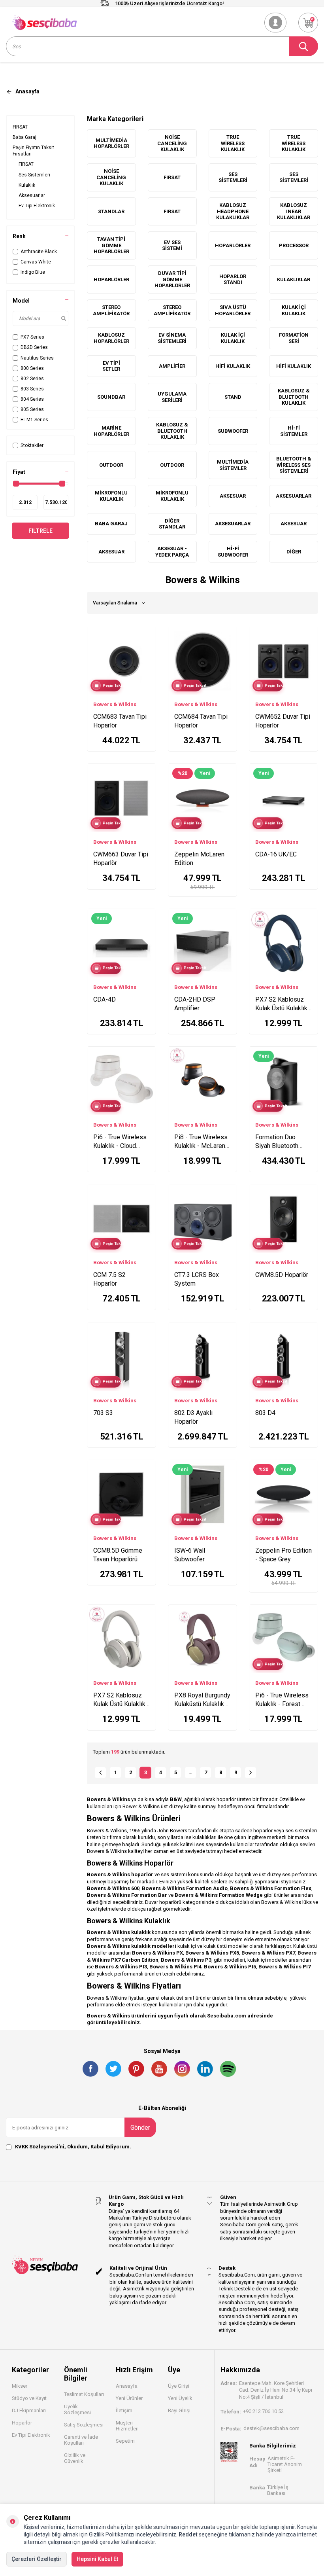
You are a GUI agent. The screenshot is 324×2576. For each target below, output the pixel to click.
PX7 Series (32, 337)
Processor (294, 245)
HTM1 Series (34, 420)
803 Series (32, 389)
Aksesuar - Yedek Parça (172, 552)
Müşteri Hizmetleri (127, 2426)
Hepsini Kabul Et (97, 2559)
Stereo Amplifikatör (111, 310)
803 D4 (265, 1413)
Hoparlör (22, 2423)
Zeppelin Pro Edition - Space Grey (283, 1555)
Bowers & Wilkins (115, 704)
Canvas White (36, 262)
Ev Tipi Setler (111, 366)
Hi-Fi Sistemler (294, 431)
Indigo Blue (33, 272)
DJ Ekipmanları (29, 2410)
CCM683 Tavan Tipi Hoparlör (120, 721)
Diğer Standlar (172, 524)
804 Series (32, 399)
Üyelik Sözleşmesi (77, 2409)
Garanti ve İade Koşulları (81, 2440)
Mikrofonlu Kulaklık (111, 496)
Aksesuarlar (32, 195)
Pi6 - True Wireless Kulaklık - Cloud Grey (120, 1142)
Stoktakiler (32, 445)
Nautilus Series (37, 358)
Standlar (111, 211)
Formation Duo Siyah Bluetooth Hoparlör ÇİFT (277, 1142)
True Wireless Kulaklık (233, 143)
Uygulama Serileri (172, 397)
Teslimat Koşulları (84, 2394)
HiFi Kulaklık (233, 366)
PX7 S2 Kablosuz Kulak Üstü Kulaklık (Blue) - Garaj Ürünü (281, 1004)
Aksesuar (233, 496)
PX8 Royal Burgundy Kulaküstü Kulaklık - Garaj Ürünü (202, 1700)
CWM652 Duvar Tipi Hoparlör (283, 721)
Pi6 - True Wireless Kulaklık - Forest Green (282, 1700)
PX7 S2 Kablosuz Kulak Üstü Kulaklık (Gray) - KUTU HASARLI (119, 1700)
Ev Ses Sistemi (172, 245)
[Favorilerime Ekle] (146, 646)
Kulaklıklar (294, 279)
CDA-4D (105, 999)
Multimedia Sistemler (233, 465)
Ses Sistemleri (34, 175)
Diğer (294, 552)
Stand (233, 397)
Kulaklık (27, 185)
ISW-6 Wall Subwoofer (190, 1555)
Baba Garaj (24, 137)
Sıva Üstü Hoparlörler (233, 310)
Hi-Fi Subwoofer (233, 552)
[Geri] (100, 1773)
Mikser (20, 2386)
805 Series (32, 409)
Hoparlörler (233, 245)
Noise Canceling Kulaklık (172, 143)
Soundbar (111, 397)
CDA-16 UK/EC (276, 854)
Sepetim (125, 2441)
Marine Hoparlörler (111, 431)
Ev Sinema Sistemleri (172, 338)
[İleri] (251, 1773)
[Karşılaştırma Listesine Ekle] (146, 634)
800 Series (32, 368)
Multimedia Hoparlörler (111, 143)
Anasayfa (127, 2386)
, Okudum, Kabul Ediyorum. (73, 2147)
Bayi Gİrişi (179, 2410)
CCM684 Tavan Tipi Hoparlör (201, 721)
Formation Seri (294, 338)
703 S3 (103, 1413)
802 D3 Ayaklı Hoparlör (193, 1417)
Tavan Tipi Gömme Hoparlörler (111, 245)
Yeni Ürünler (129, 2398)
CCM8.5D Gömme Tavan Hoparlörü (118, 1555)
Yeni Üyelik (180, 2398)
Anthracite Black (39, 252)
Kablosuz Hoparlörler (111, 338)
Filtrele (40, 531)
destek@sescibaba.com (271, 2428)
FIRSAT (20, 127)
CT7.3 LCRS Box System (197, 1279)
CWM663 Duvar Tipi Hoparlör (121, 859)
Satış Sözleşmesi (84, 2425)
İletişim (124, 2410)
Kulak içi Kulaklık (294, 310)
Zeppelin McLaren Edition (199, 859)
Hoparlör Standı (233, 279)
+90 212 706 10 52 (263, 2411)
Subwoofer (233, 431)
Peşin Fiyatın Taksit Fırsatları (33, 151)
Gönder (140, 2128)
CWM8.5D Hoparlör (282, 1275)
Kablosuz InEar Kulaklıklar (294, 211)
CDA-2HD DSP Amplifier (195, 1004)
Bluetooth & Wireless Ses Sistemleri (294, 465)
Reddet (188, 2534)
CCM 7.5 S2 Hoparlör (109, 1279)
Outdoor (111, 465)
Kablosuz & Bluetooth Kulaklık (294, 397)
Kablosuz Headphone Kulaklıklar (233, 211)
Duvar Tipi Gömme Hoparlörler (172, 279)
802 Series (32, 379)
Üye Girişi (179, 2386)
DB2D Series (34, 347)
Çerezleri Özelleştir (37, 2559)
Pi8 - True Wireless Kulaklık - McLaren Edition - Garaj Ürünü (202, 1142)
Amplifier (172, 366)
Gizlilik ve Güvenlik (75, 2458)
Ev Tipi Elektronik (37, 206)
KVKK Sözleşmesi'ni (40, 2147)
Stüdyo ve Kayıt (29, 2398)
